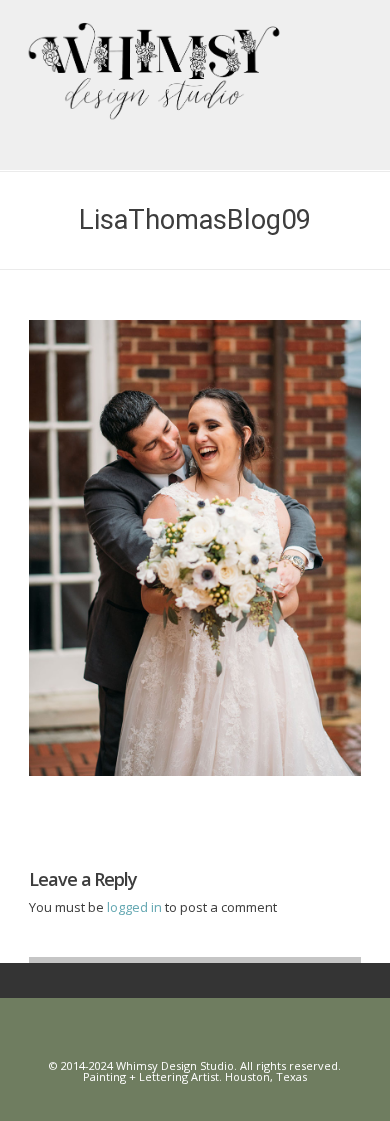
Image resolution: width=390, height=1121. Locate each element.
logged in (136, 907)
